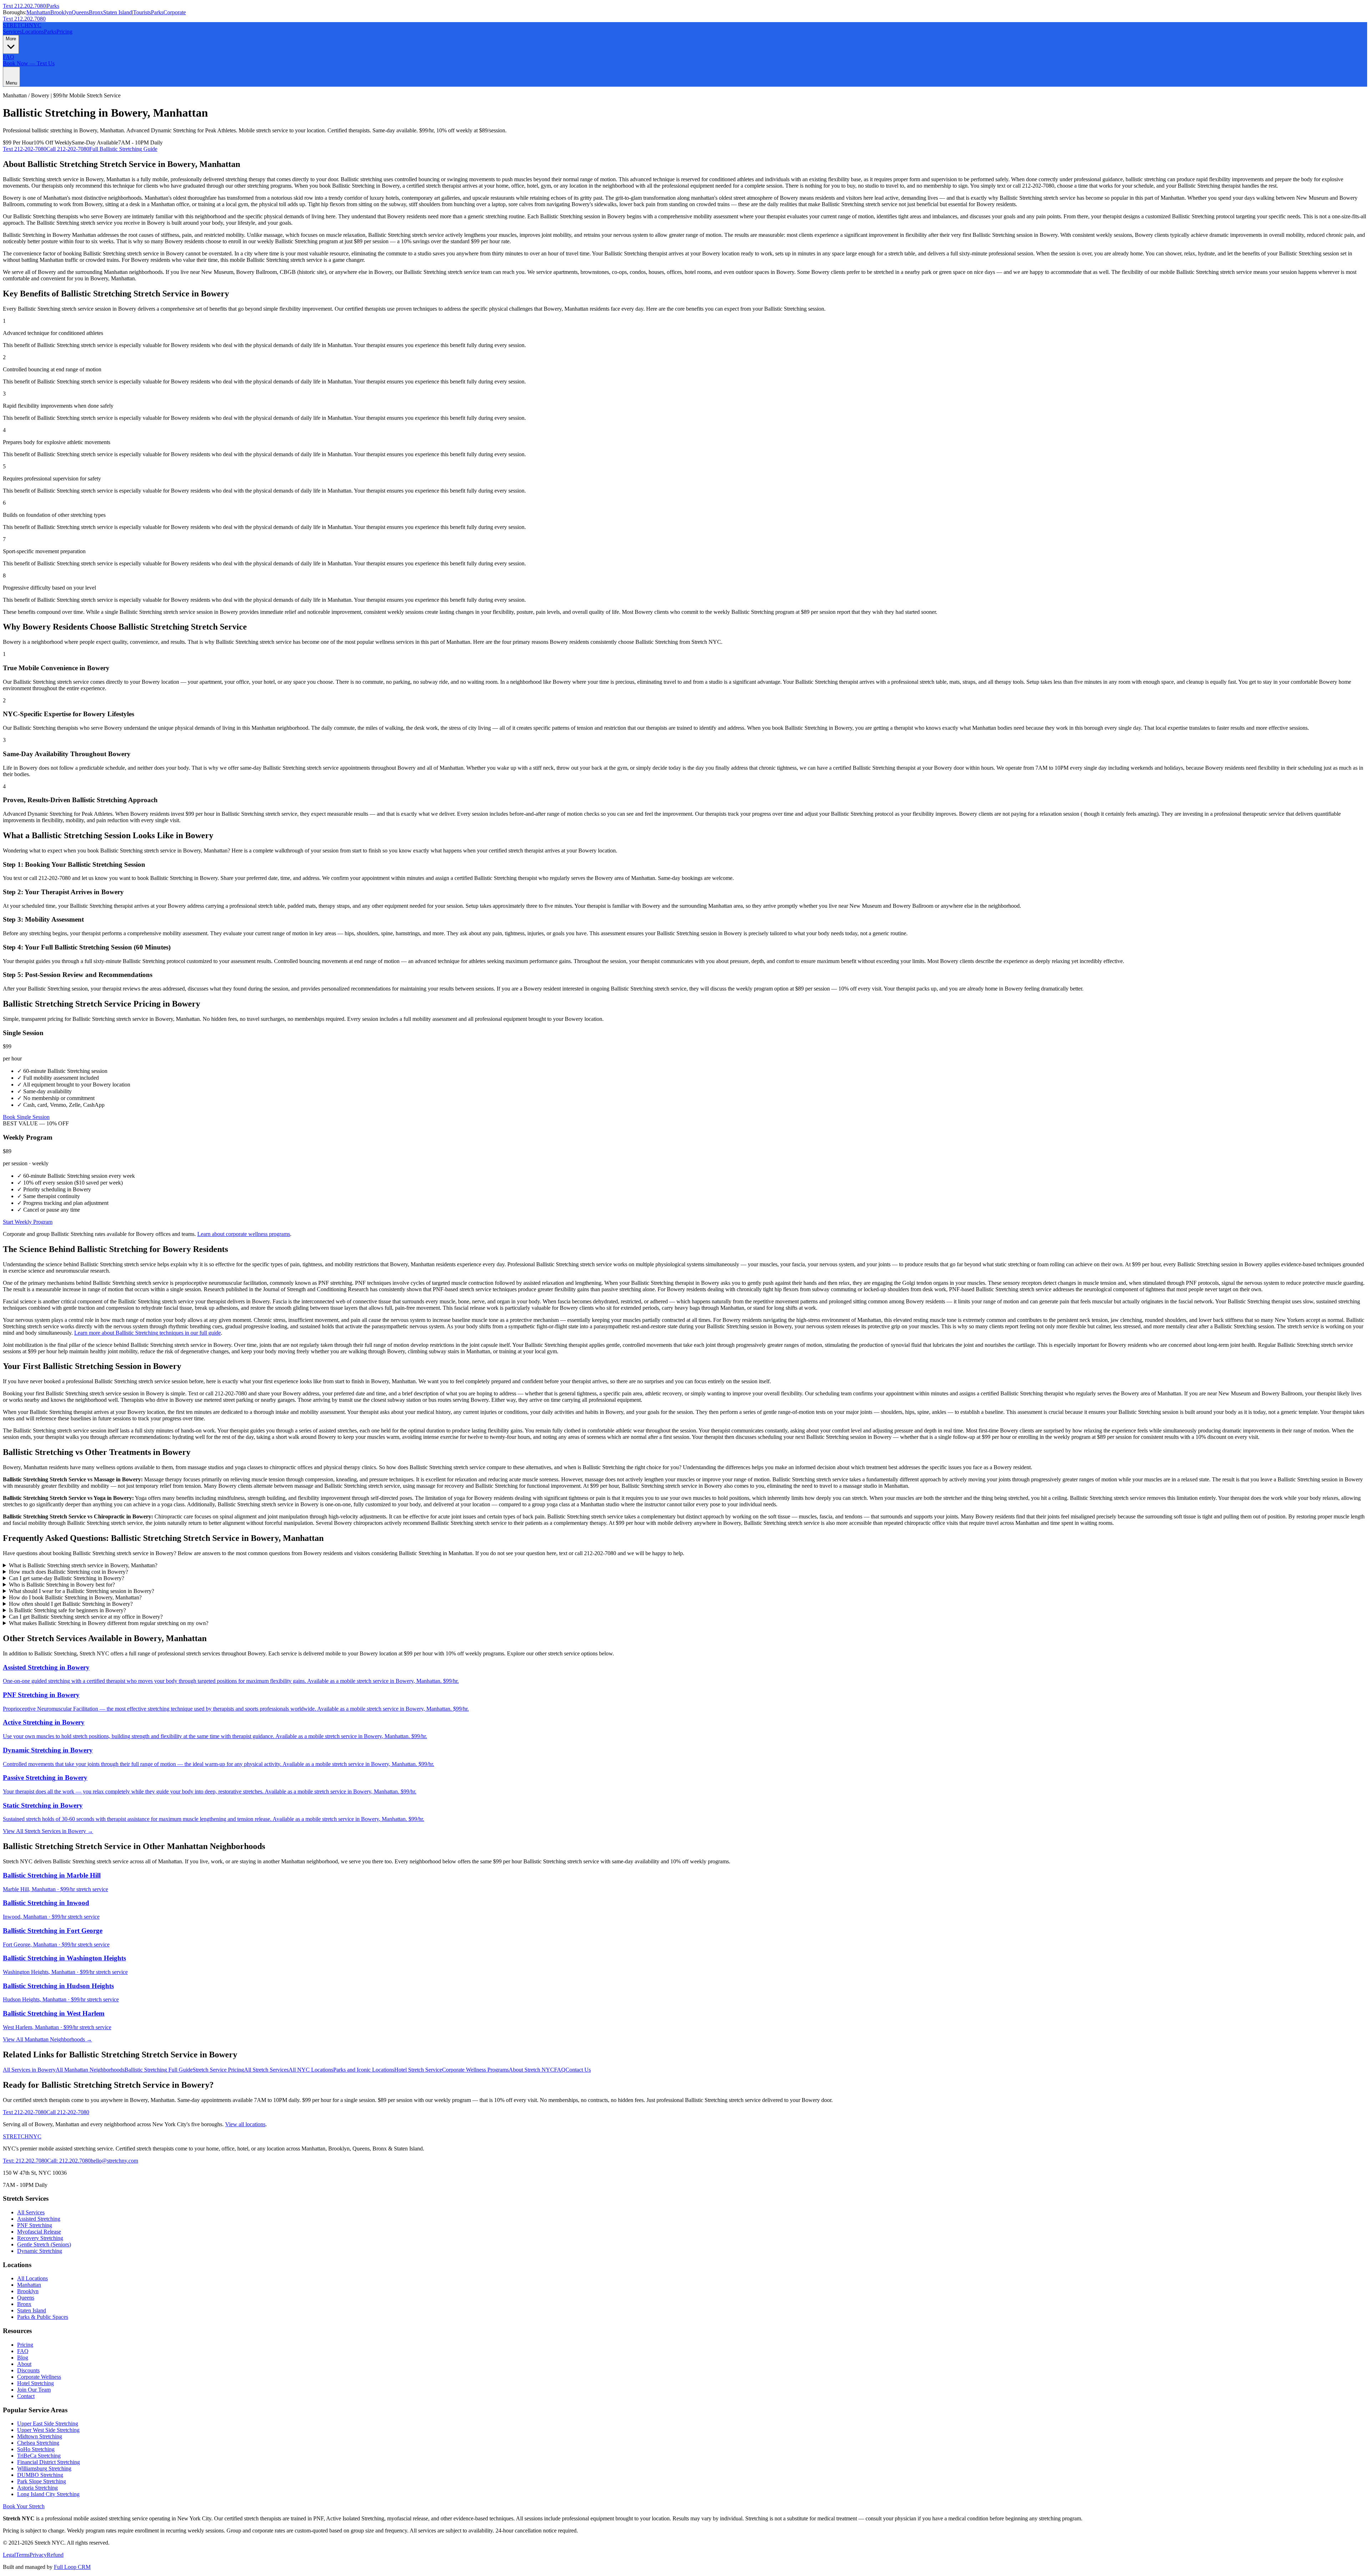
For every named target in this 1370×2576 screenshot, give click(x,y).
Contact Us (578, 2070)
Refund (55, 2555)
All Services (31, 2212)
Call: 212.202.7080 (69, 2161)
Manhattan (38, 12)
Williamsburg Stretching (44, 2468)
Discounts (28, 2370)
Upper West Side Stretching (48, 2430)
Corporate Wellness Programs (475, 2070)
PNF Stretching (35, 2225)
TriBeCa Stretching (39, 2456)
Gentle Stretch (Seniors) (44, 2244)
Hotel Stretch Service (418, 2070)
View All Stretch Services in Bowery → (48, 1831)
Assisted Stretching (39, 2219)
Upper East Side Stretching (48, 2424)
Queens (80, 12)
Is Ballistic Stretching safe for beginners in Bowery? (67, 1610)
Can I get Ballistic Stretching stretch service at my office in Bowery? (86, 1617)
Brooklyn (61, 12)
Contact (26, 2396)
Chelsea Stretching (38, 2443)
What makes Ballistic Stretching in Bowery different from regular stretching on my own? (109, 1623)
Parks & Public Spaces (43, 2317)
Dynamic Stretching (40, 2251)
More (11, 39)
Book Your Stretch (24, 2506)
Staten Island (118, 12)
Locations (33, 32)
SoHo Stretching (36, 2449)
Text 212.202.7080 (24, 6)
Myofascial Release (39, 2232)
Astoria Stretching (37, 2488)
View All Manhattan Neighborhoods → (47, 2039)
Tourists (142, 12)
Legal (9, 2555)
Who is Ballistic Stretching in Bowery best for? (62, 1585)
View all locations (245, 2124)
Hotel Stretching (35, 2383)
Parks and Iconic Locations (364, 2070)
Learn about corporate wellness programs (244, 1234)
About (24, 2364)
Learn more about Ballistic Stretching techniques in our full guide (148, 1333)
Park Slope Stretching (42, 2481)
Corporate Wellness (39, 2377)
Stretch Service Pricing (218, 2070)
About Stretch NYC (531, 2070)
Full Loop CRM (72, 2567)
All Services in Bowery (29, 2070)
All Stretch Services (266, 2070)
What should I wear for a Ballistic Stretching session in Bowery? (82, 1591)
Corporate (175, 12)
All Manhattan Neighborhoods (90, 2070)
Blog (23, 2358)
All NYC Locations (311, 2070)
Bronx (96, 12)
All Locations (32, 2278)
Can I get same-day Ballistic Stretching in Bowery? (67, 1578)
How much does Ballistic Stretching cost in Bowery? (68, 1572)
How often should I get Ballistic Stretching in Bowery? (71, 1604)
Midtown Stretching (40, 2436)
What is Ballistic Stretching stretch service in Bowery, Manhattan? (83, 1565)
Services (12, 32)
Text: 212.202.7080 (25, 2161)
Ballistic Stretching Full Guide (159, 2070)
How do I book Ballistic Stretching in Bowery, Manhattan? (75, 1597)
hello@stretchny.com (114, 2161)
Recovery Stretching (40, 2238)
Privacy (38, 2555)
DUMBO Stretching (40, 2475)
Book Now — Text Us (29, 63)
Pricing (64, 32)
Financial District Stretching (49, 2462)
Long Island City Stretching (48, 2494)
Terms (23, 2555)
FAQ (9, 57)
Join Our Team (34, 2390)
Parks (53, 6)
